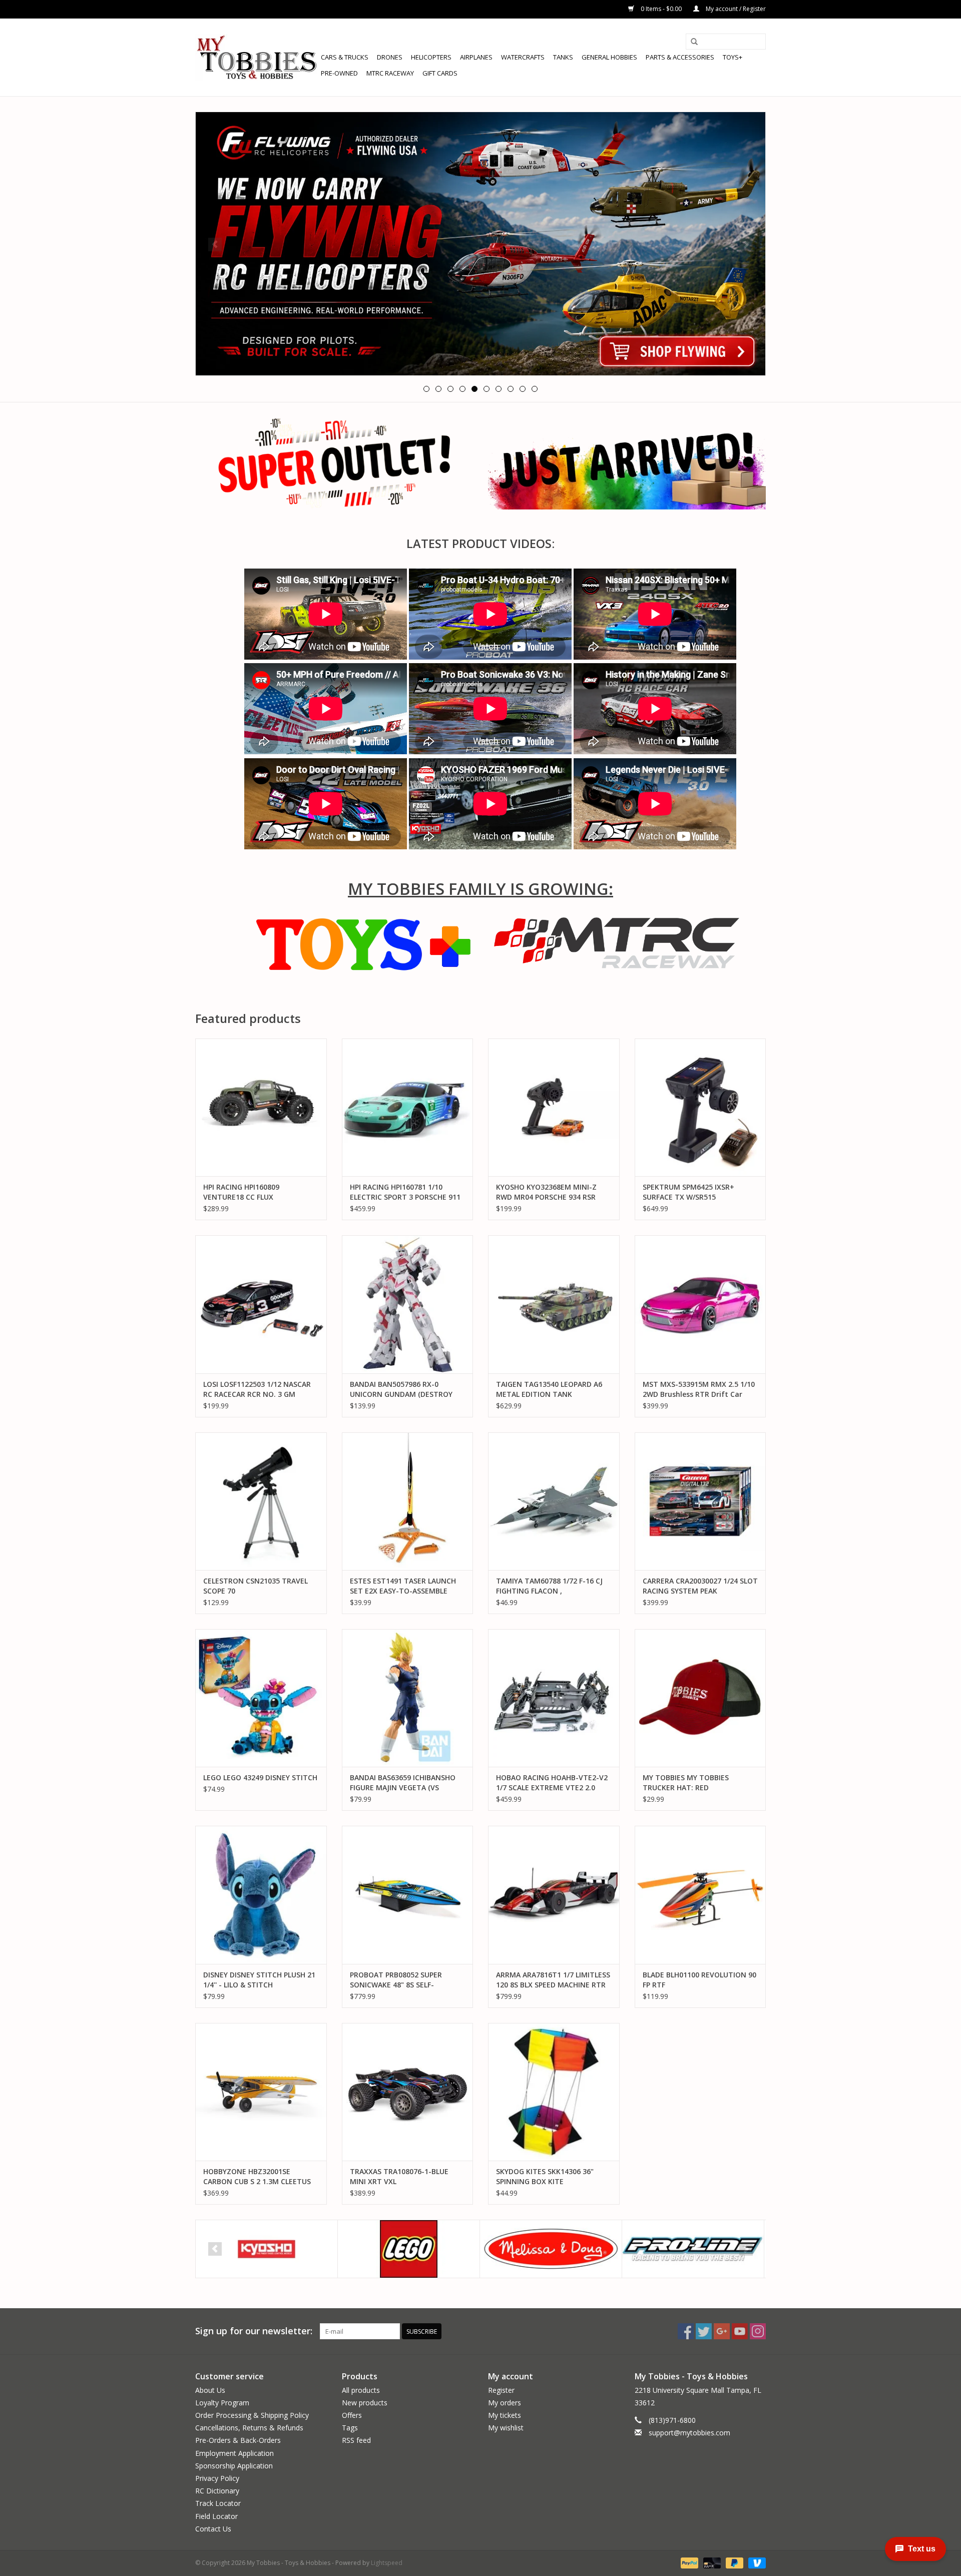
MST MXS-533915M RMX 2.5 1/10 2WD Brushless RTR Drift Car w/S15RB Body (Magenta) (699, 1389)
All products (361, 2390)
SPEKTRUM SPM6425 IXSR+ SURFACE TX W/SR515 (688, 1192)
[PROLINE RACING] (693, 2249)
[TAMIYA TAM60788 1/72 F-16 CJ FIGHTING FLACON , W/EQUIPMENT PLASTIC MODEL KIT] (554, 1501)
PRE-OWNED (339, 73)
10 (535, 389)
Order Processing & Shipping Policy (252, 2415)
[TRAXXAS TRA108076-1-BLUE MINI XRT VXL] (408, 2092)
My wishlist (506, 2428)
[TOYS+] (368, 943)
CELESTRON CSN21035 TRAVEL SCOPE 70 (256, 1586)
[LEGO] (409, 2249)
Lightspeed (387, 2563)
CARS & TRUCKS (345, 57)
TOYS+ (733, 57)
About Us (210, 2390)
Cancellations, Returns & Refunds (249, 2428)
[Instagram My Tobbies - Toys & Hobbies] (758, 2331)
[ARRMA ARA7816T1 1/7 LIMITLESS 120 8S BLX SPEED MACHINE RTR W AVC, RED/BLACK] (554, 1895)
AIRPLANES (476, 57)
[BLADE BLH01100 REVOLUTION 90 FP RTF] (700, 1895)
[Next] (746, 244)
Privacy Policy (217, 2478)
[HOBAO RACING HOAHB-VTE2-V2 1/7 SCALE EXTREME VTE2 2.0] (554, 1698)
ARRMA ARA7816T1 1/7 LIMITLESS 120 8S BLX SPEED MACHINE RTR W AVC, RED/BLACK (553, 1980)
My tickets (505, 2415)
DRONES (390, 57)
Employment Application (234, 2453)
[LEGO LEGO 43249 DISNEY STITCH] (261, 1698)
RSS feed (356, 2440)
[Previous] (215, 244)
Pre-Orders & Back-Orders (238, 2440)
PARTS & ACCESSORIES (680, 57)
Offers (352, 2415)
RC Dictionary (217, 2491)
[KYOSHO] (267, 2249)
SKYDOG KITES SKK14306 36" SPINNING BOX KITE (545, 2176)
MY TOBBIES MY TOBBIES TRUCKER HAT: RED (686, 1782)
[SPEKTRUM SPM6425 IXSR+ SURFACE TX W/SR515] (700, 1107)
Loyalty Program (222, 2403)
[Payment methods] (688, 2562)
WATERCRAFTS (523, 57)
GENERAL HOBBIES (609, 57)
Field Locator (216, 2516)
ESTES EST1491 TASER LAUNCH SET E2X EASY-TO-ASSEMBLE (403, 1586)
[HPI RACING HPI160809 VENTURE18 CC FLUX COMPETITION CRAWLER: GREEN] (261, 1107)
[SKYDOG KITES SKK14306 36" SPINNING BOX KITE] (554, 2092)
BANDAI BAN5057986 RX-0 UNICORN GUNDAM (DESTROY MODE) (401, 1389)
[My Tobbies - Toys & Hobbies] (257, 57)
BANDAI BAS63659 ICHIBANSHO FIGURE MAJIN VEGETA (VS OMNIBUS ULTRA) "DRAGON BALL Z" (406, 1783)
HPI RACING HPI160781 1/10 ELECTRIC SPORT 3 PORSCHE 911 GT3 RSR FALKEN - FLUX (405, 1192)
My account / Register (735, 9)
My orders (505, 2403)
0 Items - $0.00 (661, 9)
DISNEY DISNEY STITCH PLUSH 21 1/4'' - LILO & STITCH (259, 1980)
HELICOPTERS (431, 57)
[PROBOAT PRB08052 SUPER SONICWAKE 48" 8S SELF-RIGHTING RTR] (408, 1895)
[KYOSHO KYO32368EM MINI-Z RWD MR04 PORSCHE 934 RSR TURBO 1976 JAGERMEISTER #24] (554, 1107)
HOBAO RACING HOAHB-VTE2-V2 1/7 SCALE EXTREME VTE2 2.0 (552, 1782)
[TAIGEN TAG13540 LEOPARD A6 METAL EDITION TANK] (554, 1304)
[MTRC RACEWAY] (617, 943)
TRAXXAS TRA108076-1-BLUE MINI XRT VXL (399, 2176)
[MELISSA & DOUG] (551, 2249)
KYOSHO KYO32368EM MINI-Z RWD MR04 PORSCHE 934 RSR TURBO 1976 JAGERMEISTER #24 (551, 1192)
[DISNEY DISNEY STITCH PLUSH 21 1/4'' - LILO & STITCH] (261, 1895)
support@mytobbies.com (689, 2433)
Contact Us (213, 2529)
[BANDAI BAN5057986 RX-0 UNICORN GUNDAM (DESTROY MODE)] (408, 1304)
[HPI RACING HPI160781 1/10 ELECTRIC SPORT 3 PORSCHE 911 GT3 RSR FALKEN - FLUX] (408, 1107)
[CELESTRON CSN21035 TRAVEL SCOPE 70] (261, 1501)
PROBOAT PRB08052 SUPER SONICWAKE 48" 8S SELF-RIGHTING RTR (396, 1980)
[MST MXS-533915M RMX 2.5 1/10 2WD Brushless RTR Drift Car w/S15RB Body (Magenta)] (700, 1304)
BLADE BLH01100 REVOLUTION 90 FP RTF (699, 1980)
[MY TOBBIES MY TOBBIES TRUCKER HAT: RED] (700, 1698)
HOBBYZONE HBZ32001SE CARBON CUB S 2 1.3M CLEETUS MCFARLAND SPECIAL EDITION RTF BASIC (257, 2177)
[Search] (694, 42)
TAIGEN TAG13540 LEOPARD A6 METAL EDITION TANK (549, 1389)
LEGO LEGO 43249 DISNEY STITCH (260, 1777)
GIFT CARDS (440, 73)
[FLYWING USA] (480, 244)
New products (365, 2403)
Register (501, 2390)
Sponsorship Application (234, 2466)
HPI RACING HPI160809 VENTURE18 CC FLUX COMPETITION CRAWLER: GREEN (259, 1192)
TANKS (563, 57)
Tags (350, 2428)
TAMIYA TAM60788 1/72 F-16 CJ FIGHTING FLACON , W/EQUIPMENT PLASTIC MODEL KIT (549, 1586)
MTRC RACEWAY (390, 73)
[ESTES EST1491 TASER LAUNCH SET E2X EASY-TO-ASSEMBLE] (408, 1501)
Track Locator (218, 2503)
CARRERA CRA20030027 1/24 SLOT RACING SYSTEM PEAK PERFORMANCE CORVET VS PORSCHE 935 (700, 1586)
